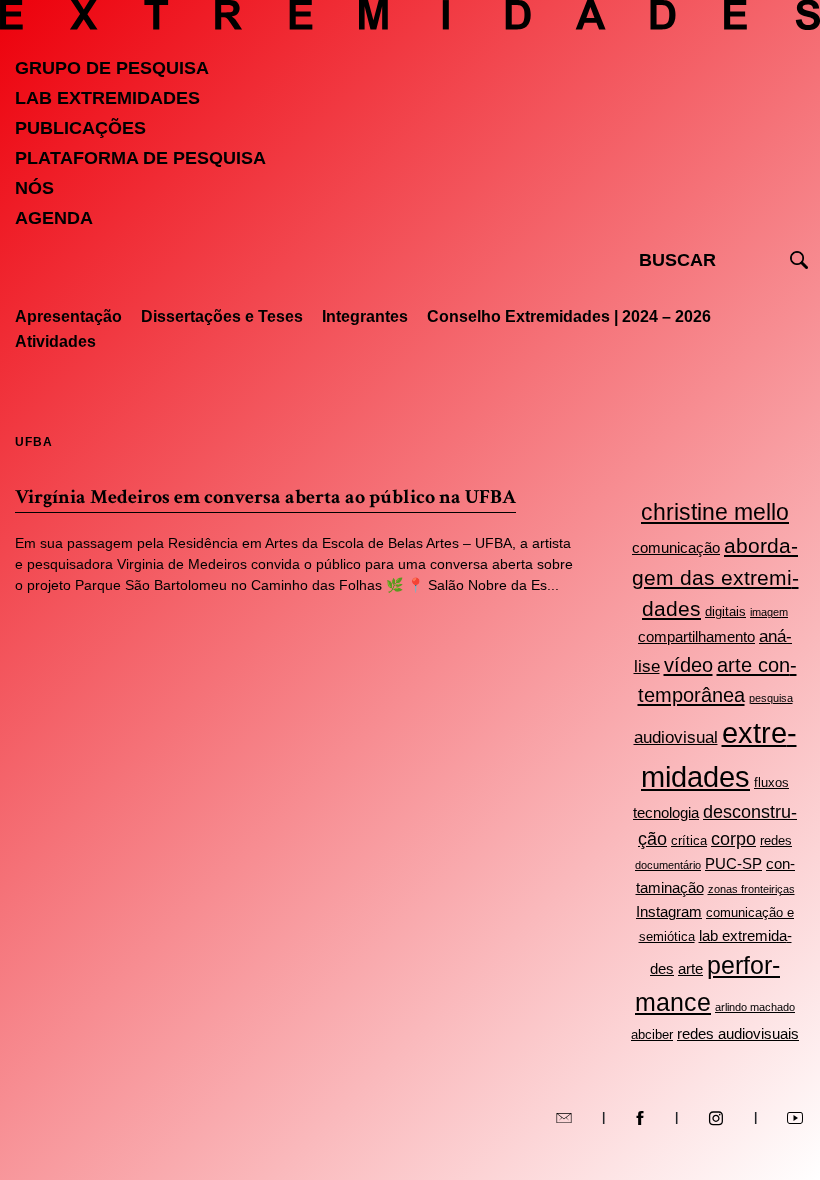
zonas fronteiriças (751, 889)
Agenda (54, 218)
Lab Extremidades (107, 98)
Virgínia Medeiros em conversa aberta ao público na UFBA (265, 497)
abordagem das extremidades (715, 577)
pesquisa (771, 698)
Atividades (55, 341)
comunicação (676, 547)
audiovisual (676, 737)
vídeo (688, 665)
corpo (733, 839)
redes (776, 840)
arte (690, 968)
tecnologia (666, 812)
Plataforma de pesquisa (140, 158)
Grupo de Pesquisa (112, 68)
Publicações (80, 128)
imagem (769, 612)
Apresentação (68, 316)
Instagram (669, 911)
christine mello (715, 512)
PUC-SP (733, 863)
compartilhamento (696, 636)
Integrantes (365, 316)
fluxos (771, 782)
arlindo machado (755, 1007)
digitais (725, 611)
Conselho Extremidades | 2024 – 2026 (569, 316)
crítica (689, 840)
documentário (668, 865)
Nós (34, 188)
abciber (652, 1034)
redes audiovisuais (738, 1033)
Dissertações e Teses (222, 316)
